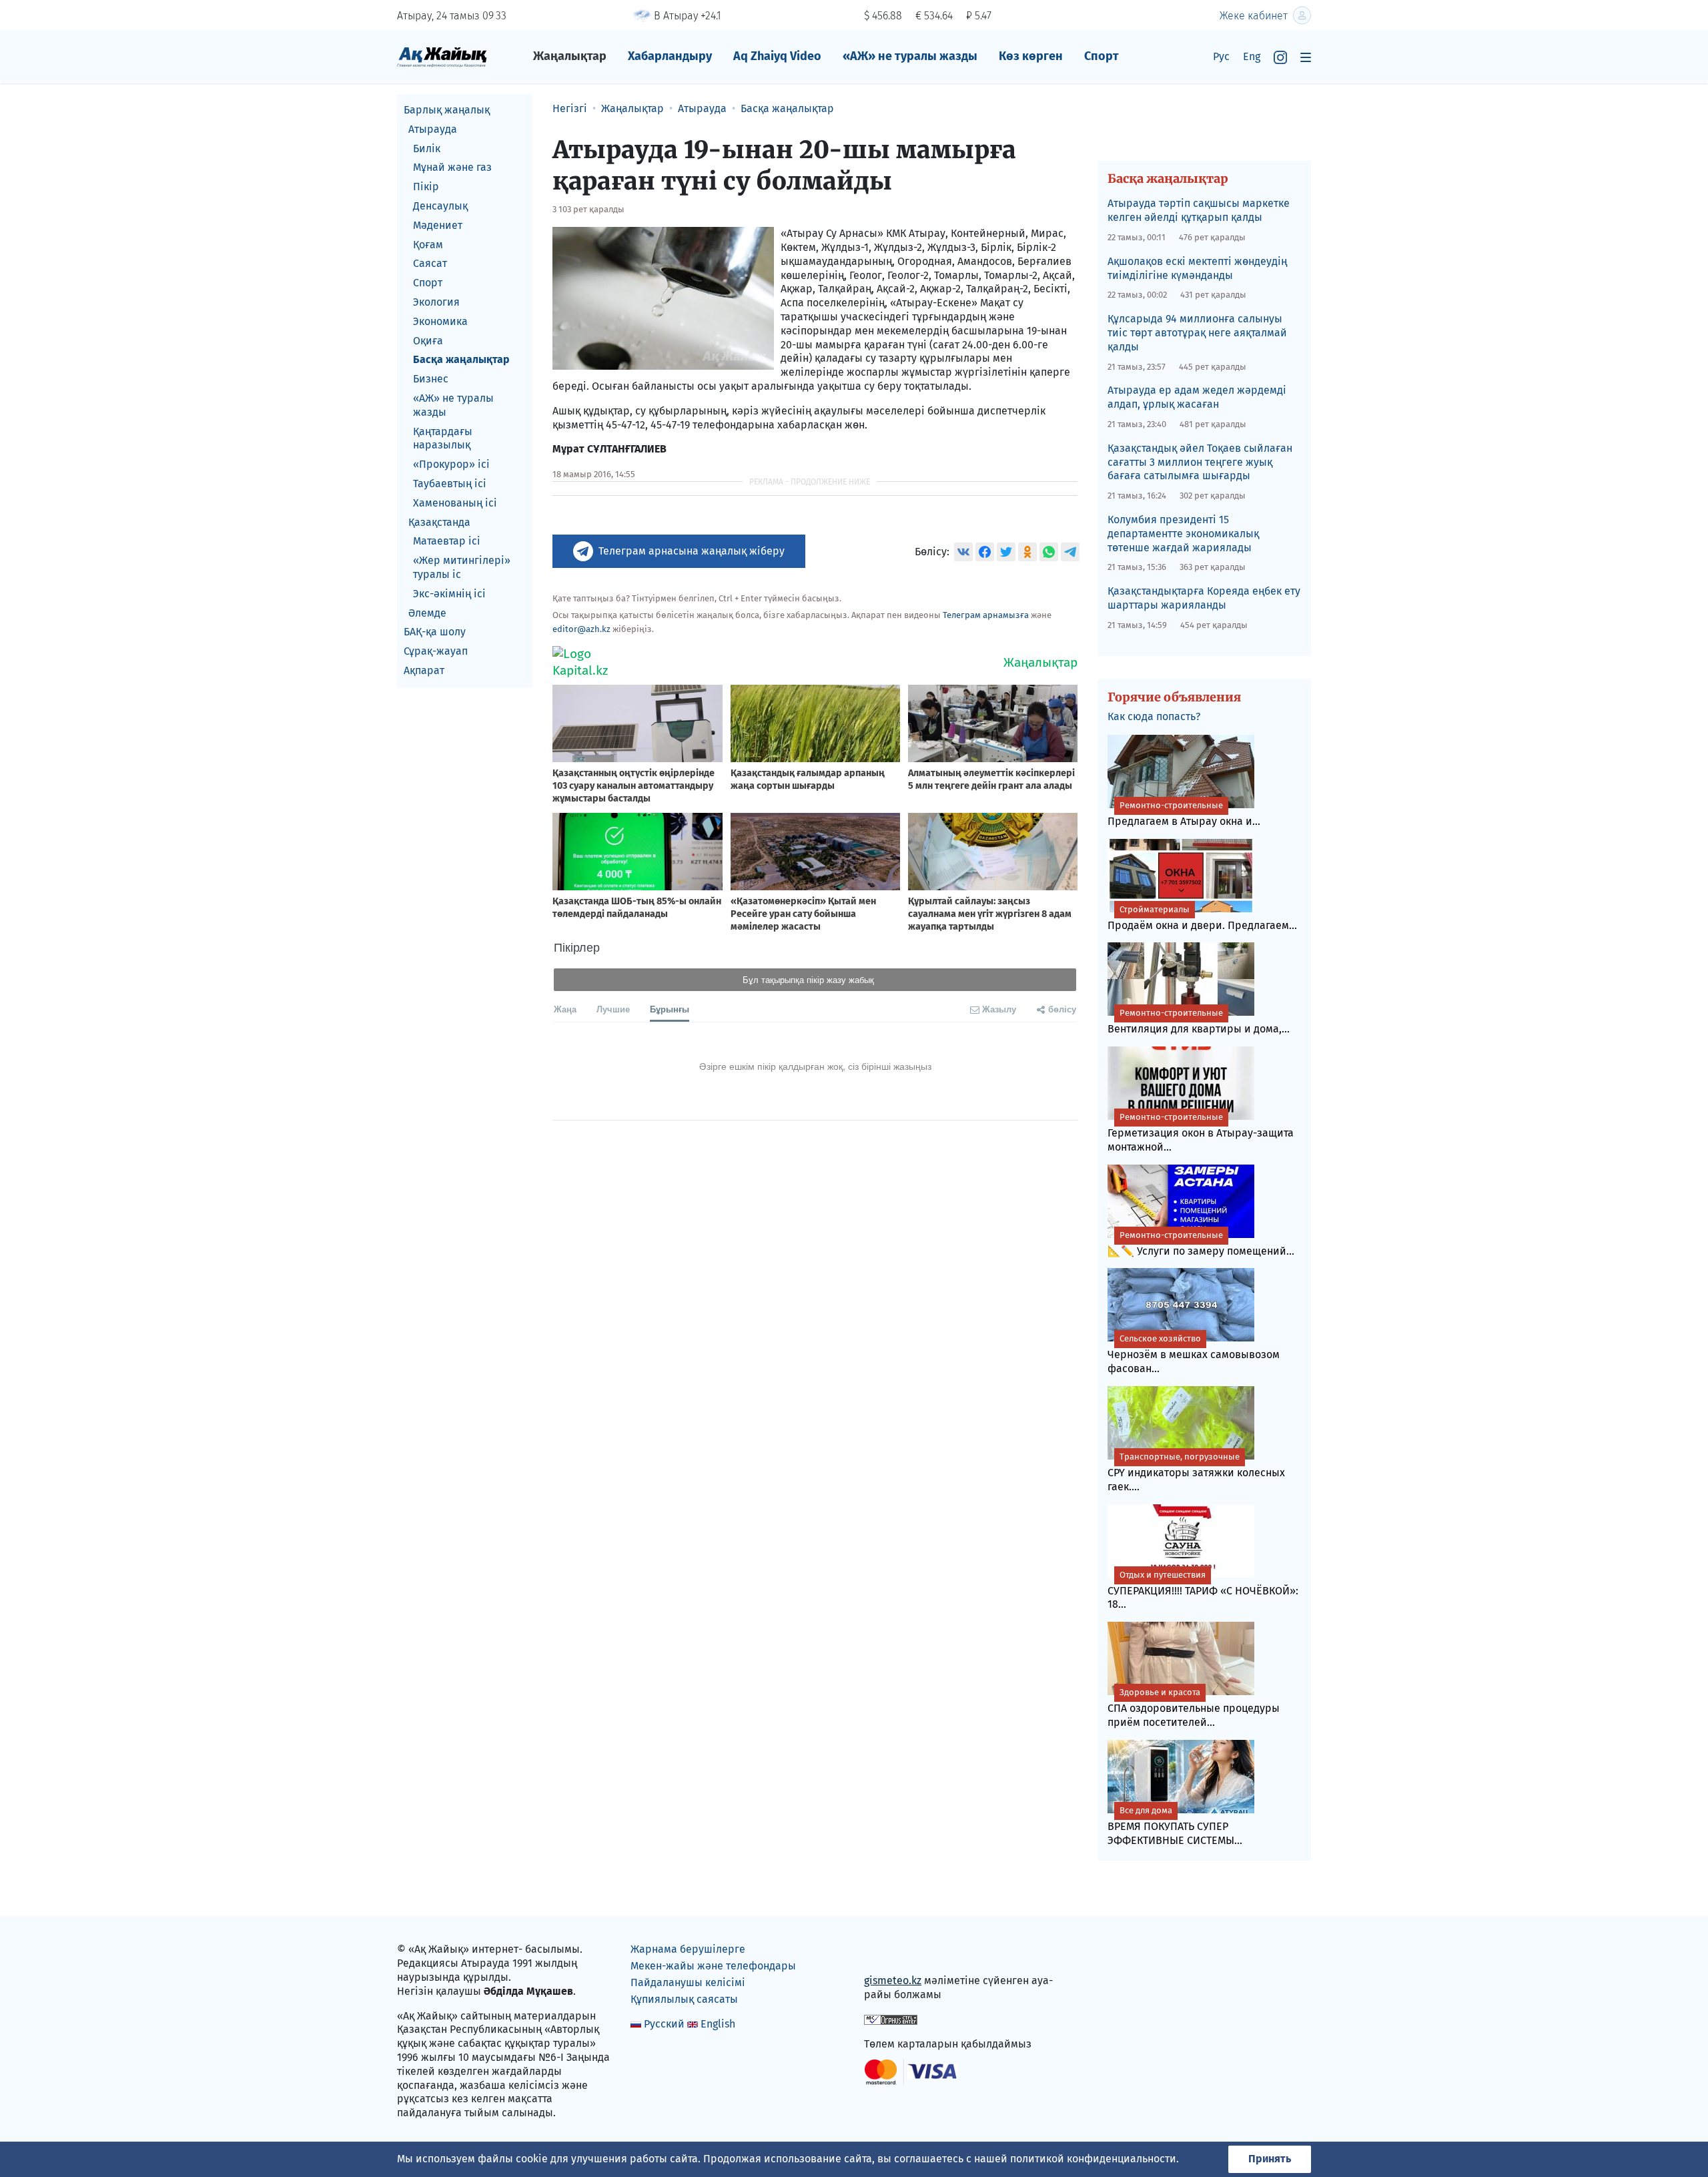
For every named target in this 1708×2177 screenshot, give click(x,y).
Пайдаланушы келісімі (688, 1982)
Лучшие (613, 1009)
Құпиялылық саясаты (684, 1999)
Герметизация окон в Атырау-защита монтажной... (1201, 1133)
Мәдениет (438, 225)
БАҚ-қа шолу (435, 632)
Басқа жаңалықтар (461, 359)
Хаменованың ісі (455, 503)
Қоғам (428, 245)
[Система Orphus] (891, 2019)
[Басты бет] (442, 56)
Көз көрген (1031, 56)
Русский (664, 2024)
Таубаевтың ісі (450, 484)
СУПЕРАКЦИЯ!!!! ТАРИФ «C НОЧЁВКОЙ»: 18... (1203, 1590)
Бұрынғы (670, 1009)
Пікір (426, 187)
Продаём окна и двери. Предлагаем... (1202, 918)
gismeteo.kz (893, 1980)
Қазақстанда (439, 522)
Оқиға (428, 341)
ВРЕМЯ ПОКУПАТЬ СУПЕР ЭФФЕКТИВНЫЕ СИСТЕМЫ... (1175, 1826)
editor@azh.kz (581, 629)
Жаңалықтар (570, 56)
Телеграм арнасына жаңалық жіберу (692, 551)
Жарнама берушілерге (688, 1949)
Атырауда (433, 129)
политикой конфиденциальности (1093, 2159)
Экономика (440, 321)
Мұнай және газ (452, 167)
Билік (427, 148)
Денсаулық (440, 206)
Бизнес (431, 379)
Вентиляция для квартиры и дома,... (1199, 1021)
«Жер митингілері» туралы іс (462, 567)
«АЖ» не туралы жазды (910, 56)
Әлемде (427, 613)
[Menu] (1306, 57)
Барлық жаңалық (447, 110)
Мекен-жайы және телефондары (713, 1966)
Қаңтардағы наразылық (443, 438)
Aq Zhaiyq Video (777, 56)
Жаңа (565, 1009)
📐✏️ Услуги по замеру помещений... (1201, 1244)
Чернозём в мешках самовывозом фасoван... (1194, 1354)
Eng (1252, 56)
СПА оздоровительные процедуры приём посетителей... (1194, 1708)
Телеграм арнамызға (986, 615)
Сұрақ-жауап (436, 651)
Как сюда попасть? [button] (1154, 716)
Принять (1270, 2159)
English (718, 2024)
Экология (436, 302)
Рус (1221, 56)
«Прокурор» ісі (451, 464)
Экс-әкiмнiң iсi (449, 594)
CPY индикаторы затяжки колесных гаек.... (1196, 1472)
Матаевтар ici (447, 541)
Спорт (1102, 56)
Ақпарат (424, 670)
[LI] (893, 1952)
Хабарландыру (670, 56)
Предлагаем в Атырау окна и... (1184, 814)
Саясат (430, 263)
